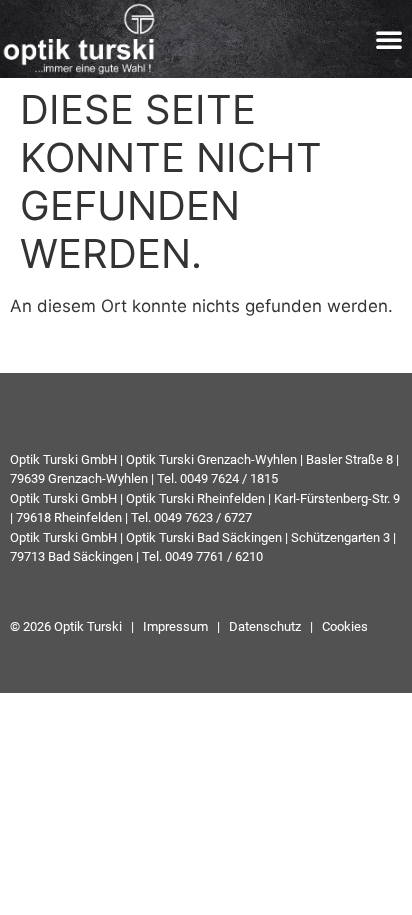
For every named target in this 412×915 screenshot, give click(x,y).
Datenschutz (265, 626)
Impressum (174, 626)
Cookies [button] (345, 626)
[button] (389, 39)
